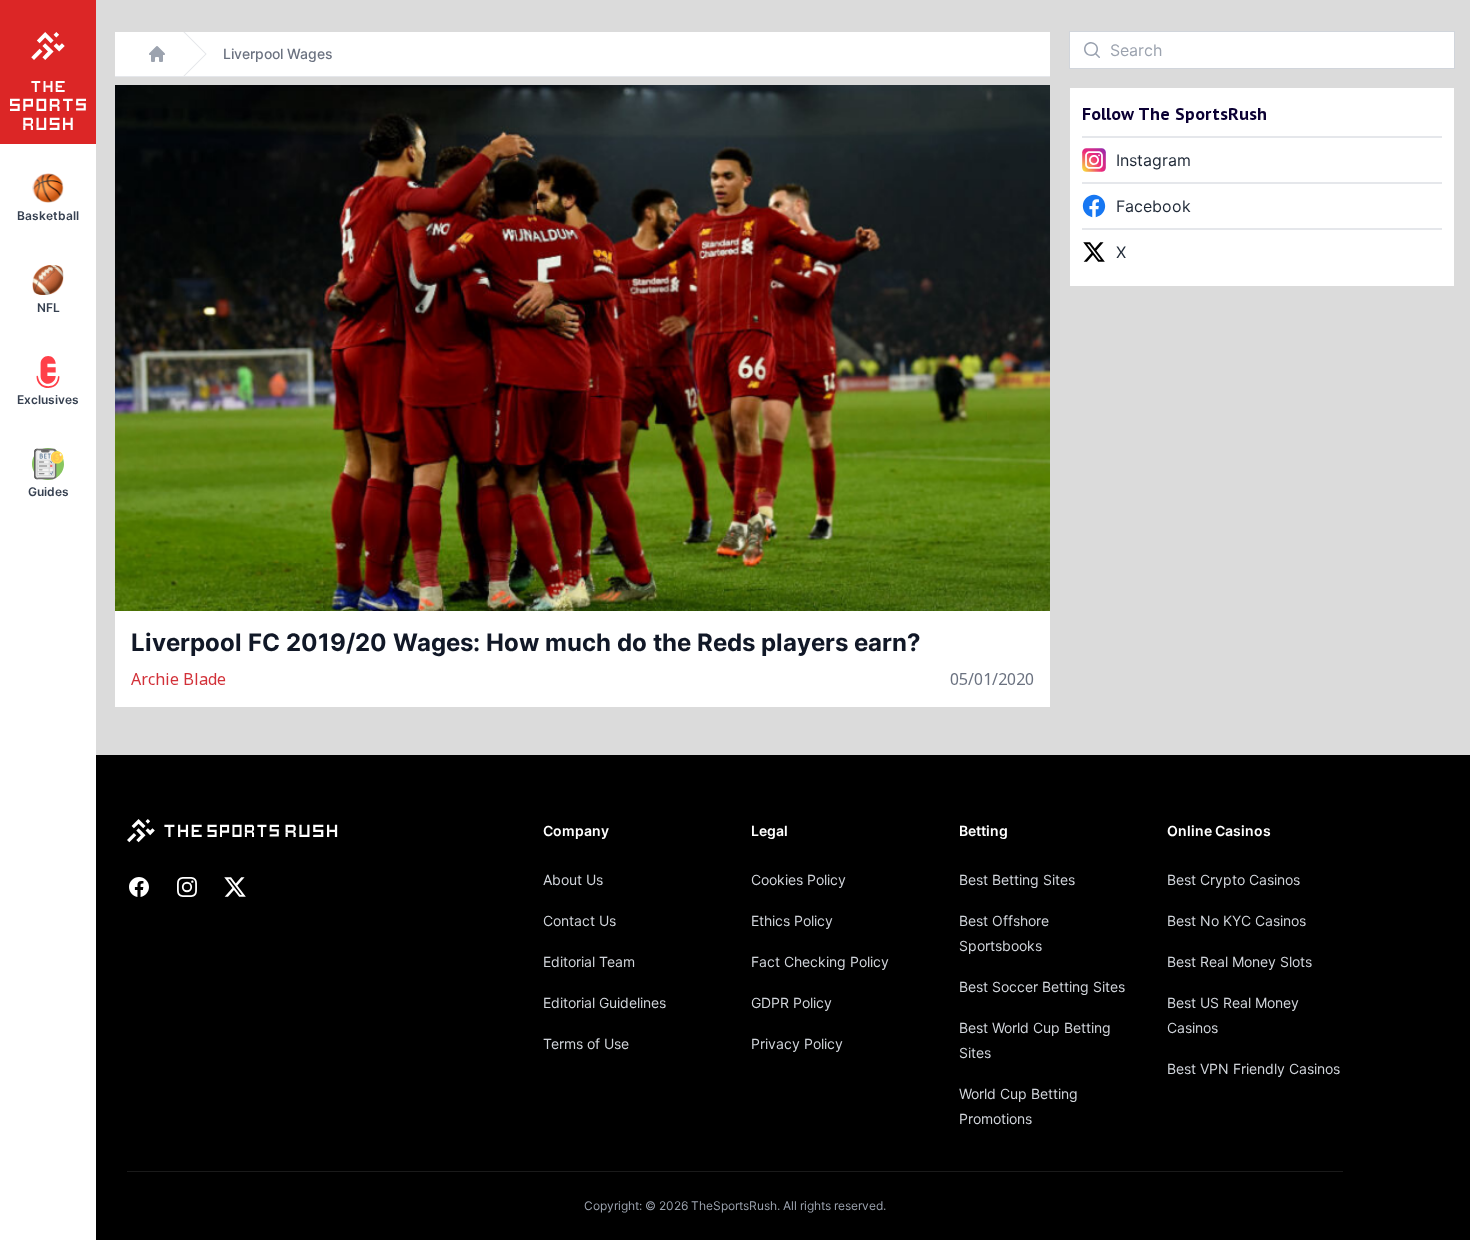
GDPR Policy (791, 1002)
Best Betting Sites (1017, 879)
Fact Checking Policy (820, 961)
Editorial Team (589, 961)
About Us (573, 879)
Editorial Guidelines (604, 1002)
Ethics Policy (792, 920)
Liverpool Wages (278, 53)
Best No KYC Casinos (1236, 920)
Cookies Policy (798, 879)
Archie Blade (178, 679)
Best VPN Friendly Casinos (1253, 1068)
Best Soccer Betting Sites (1042, 986)
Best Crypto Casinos (1233, 879)
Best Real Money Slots (1239, 961)
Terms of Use (586, 1043)
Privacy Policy (797, 1043)
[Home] (157, 54)
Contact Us (579, 920)
